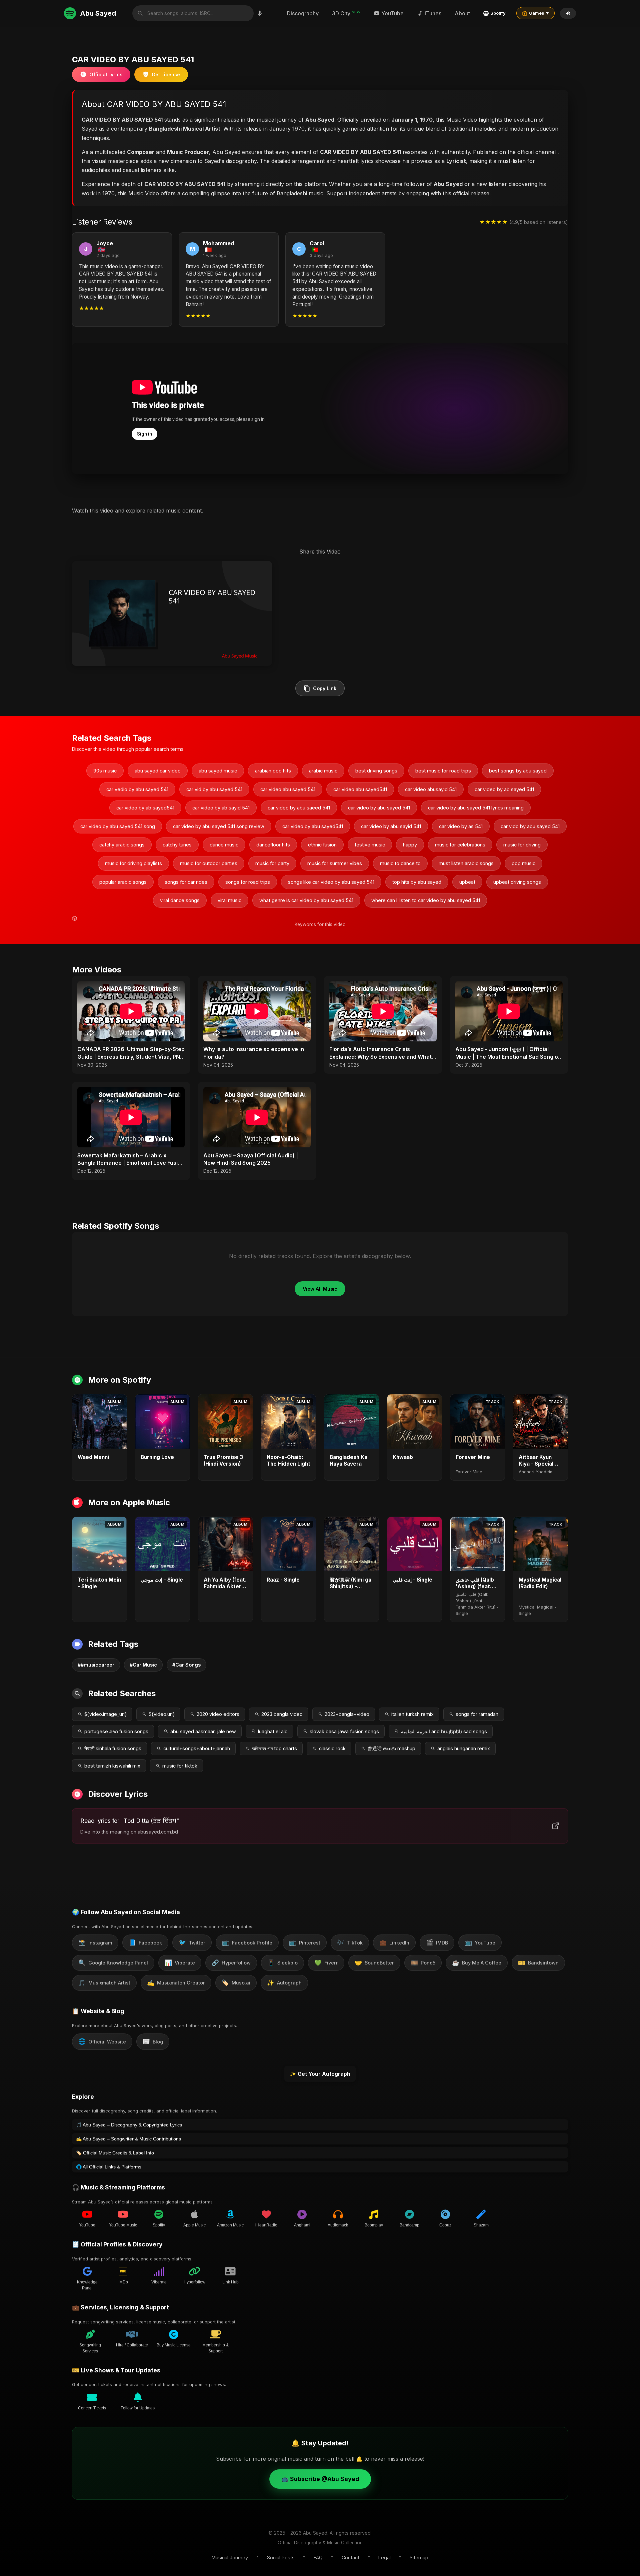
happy (410, 845)
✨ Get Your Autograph (320, 2074)
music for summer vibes (335, 863)
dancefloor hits (273, 845)
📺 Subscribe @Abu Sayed (320, 2479)
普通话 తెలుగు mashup (391, 1748)
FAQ (318, 2558)
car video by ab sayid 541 (221, 808)
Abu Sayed (98, 13)
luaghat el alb (273, 1731)
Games (539, 13)
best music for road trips (443, 771)
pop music (523, 863)
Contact (350, 2558)
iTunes (433, 13)
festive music (370, 845)
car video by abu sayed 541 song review (219, 826)
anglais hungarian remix (464, 1748)
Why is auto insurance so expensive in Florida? (254, 1053)
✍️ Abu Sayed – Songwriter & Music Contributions (128, 2139)
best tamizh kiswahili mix (112, 1766)
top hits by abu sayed (417, 882)
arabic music (323, 771)
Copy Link (325, 688)
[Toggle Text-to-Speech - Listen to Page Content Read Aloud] (568, 13)
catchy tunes (177, 845)
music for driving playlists (133, 863)
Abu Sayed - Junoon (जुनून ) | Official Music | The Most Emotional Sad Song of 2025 (508, 1053)
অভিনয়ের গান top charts (274, 1748)
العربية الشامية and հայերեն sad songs (444, 1731)
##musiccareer (96, 1665)
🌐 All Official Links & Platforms (109, 2167)
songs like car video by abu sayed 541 (331, 882)
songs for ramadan (477, 1714)
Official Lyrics (106, 74)
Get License (166, 74)
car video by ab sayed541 (145, 808)
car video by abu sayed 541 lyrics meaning (476, 808)
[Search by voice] (260, 13)
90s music (105, 771)
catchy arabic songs (122, 845)
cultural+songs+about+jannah (197, 1748)
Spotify (498, 13)
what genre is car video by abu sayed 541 (306, 900)
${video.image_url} (105, 1714)
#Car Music (143, 1665)
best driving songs (376, 771)
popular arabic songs (123, 882)
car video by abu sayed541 (313, 826)
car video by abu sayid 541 (391, 826)
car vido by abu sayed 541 (530, 826)
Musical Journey (230, 2558)
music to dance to (400, 863)
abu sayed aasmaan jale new (203, 1731)
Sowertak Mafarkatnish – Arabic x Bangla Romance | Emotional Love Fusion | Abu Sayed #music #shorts (131, 1159)
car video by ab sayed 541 (504, 789)
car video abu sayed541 (360, 789)
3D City (346, 13)
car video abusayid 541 (431, 789)
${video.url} (162, 1714)
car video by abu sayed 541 (379, 808)
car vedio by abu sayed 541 (137, 789)
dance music (224, 845)
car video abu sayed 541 (288, 789)
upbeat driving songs (517, 882)
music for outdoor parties (209, 863)
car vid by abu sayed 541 (214, 789)
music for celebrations (460, 845)
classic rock (332, 1748)
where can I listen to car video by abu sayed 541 (426, 900)
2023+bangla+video (347, 1714)
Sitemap (419, 2558)
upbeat (467, 882)
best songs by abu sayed (518, 771)
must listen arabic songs (466, 863)
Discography (303, 13)
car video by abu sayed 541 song (118, 826)
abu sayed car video (158, 771)
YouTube (392, 13)
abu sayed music (218, 771)
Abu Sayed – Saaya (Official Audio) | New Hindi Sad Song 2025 (251, 1159)
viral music (229, 900)
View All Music (320, 1289)
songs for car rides (186, 882)
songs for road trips (248, 882)
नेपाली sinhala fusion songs (113, 1748)
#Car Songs (186, 1665)
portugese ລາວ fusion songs (116, 1731)
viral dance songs (180, 900)
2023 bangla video (282, 1714)
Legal (384, 2558)
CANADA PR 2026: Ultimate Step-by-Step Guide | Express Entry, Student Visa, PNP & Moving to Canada (131, 1053)
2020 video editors (218, 1714)
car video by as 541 (461, 826)
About (462, 13)
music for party (272, 863)
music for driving (522, 845)
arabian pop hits (273, 771)
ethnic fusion (322, 845)
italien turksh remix (412, 1714)
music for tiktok (180, 1766)
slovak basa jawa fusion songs (344, 1731)
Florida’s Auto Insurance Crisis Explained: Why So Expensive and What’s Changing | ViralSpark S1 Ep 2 (383, 1053)
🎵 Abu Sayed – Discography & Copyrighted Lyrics (129, 2125)
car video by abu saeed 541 (299, 808)
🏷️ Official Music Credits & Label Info (115, 2153)
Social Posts (281, 2558)
